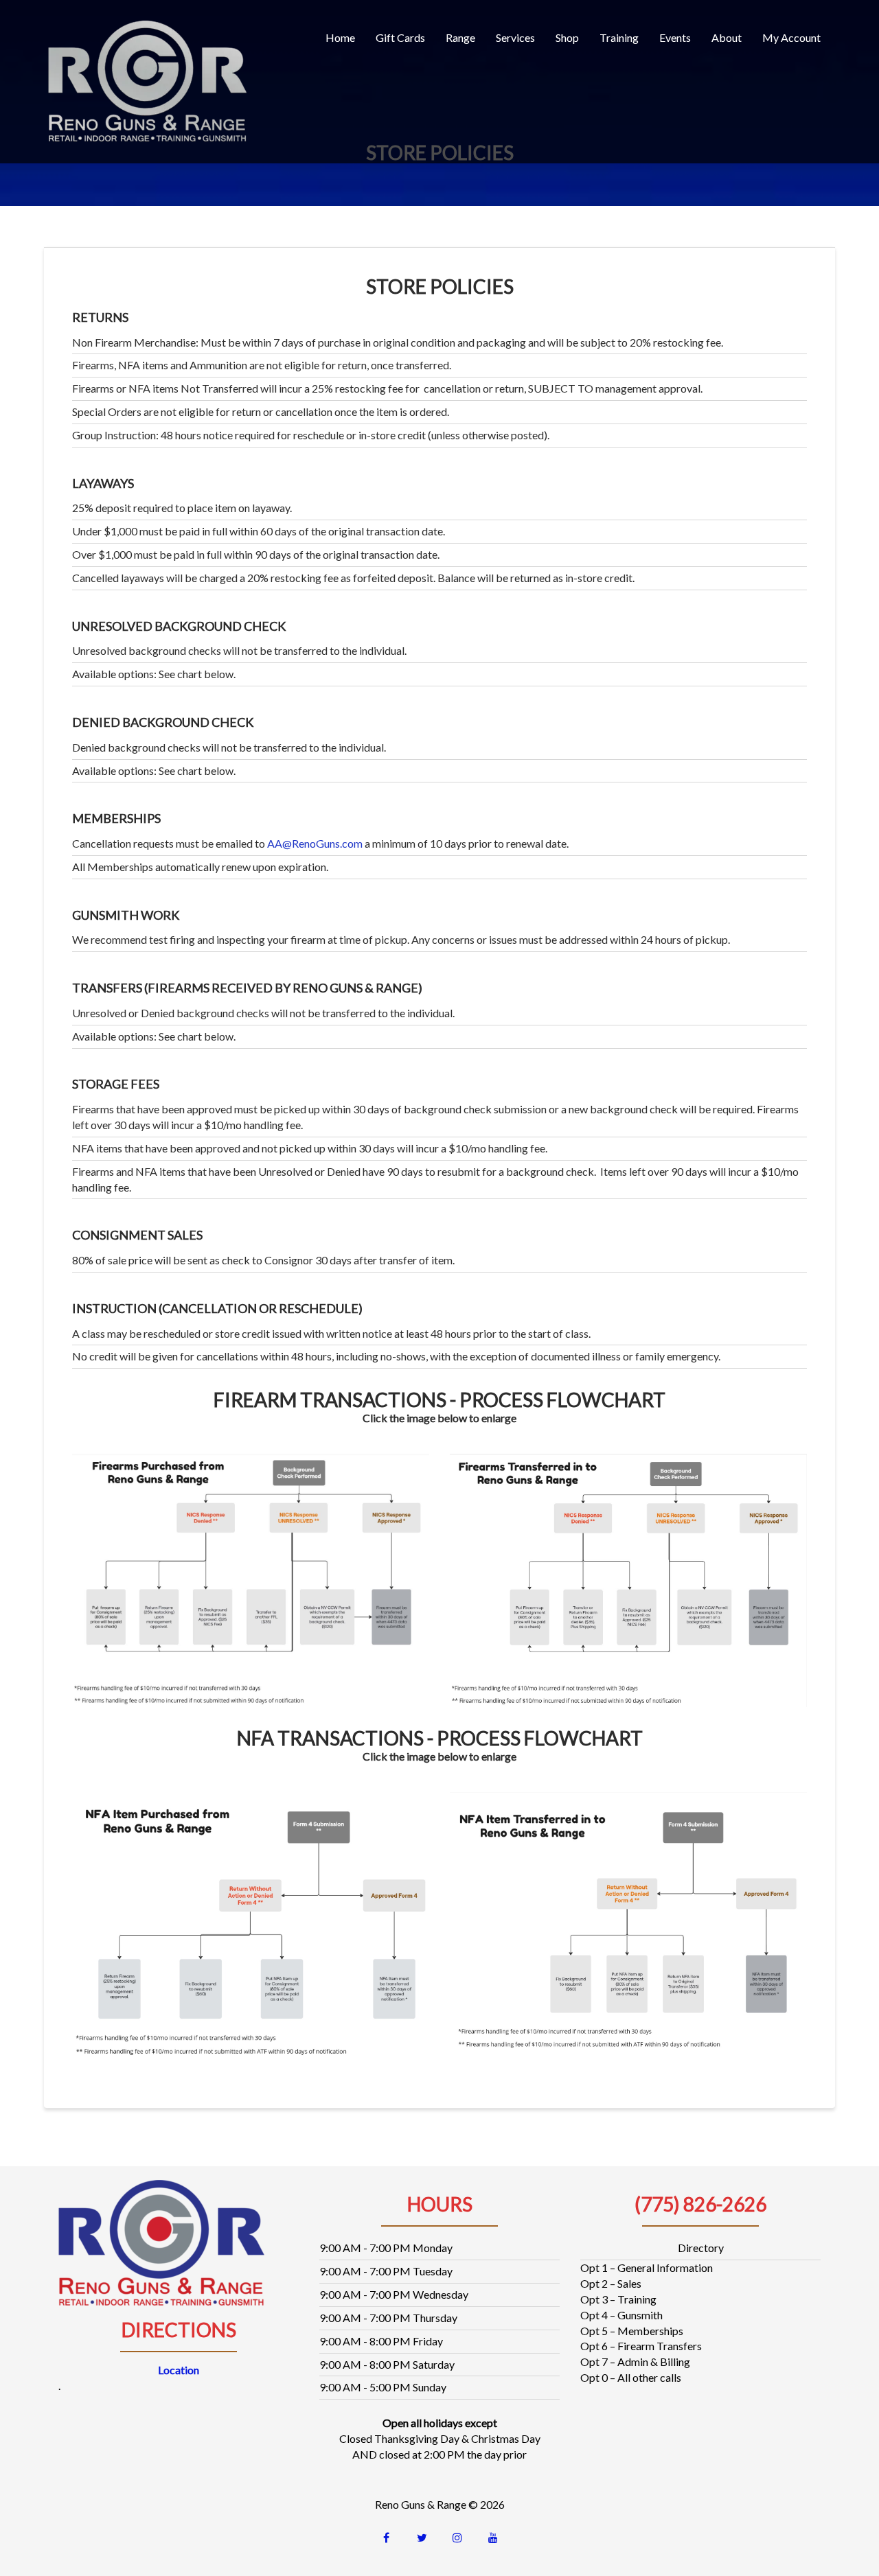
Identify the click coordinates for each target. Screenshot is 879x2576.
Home (340, 37)
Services (515, 37)
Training (619, 37)
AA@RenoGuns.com (315, 843)
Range (460, 37)
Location (179, 2370)
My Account (791, 37)
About (727, 37)
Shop (567, 37)
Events (675, 37)
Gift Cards (400, 37)
